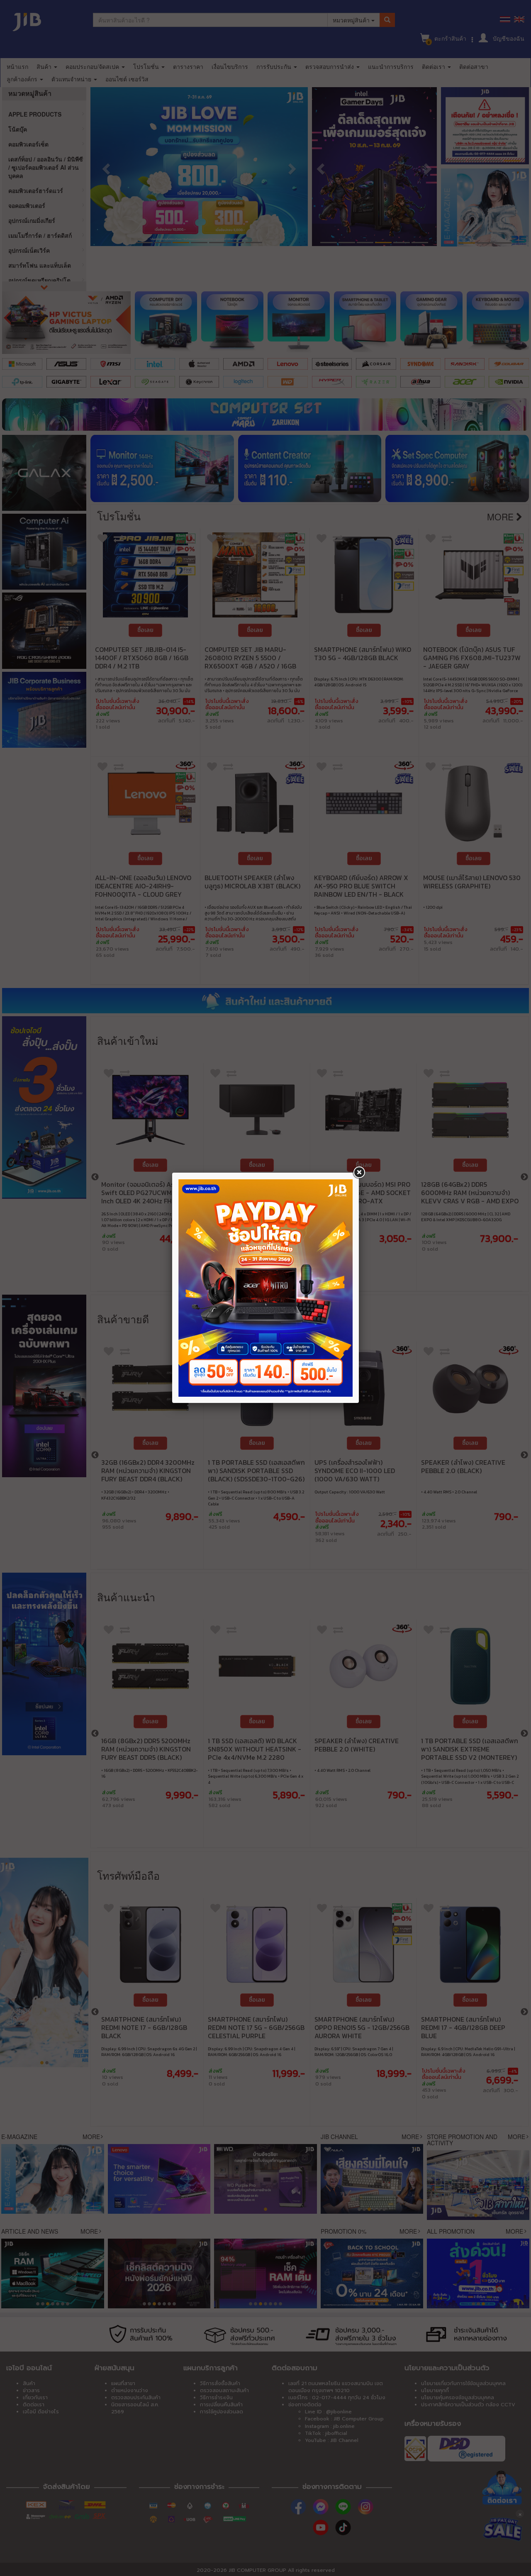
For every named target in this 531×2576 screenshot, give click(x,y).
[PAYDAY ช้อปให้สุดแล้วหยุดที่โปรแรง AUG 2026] (265, 1288)
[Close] (359, 1173)
